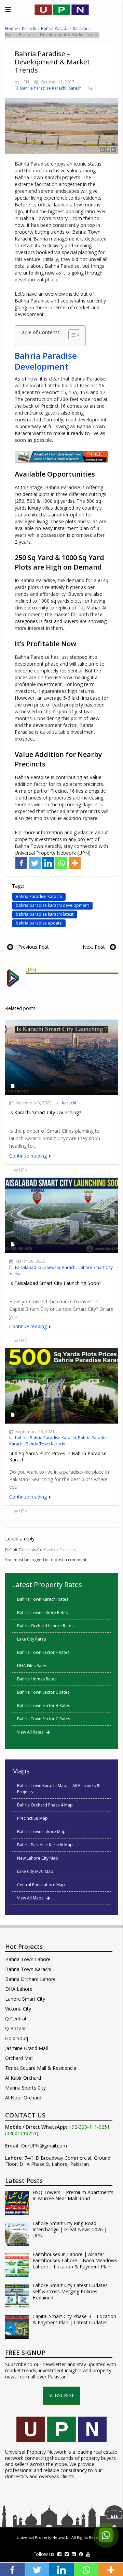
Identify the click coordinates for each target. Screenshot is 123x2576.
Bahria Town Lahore (28, 1959)
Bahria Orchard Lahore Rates (45, 1626)
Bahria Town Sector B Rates (44, 1705)
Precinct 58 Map (32, 1818)
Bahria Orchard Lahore (30, 1979)
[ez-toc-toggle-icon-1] (71, 336)
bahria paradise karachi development (52, 905)
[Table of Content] (74, 335)
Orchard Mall (19, 2058)
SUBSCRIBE (61, 2395)
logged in (39, 1560)
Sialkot (16, 1274)
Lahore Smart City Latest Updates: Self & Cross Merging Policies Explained (71, 2292)
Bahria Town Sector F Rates (43, 1652)
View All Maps (32, 1898)
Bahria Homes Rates (37, 1679)
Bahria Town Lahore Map (41, 1832)
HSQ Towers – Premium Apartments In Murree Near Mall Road (73, 2195)
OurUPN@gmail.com (44, 2146)
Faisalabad (26, 1267)
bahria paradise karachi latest (45, 914)
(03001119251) (22, 2133)
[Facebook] (21, 863)
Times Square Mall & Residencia (41, 2068)
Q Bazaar (16, 2028)
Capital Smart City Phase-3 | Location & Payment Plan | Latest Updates (74, 2319)
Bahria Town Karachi (45, 1444)
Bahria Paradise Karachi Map (45, 1845)
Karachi (29, 28)
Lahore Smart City (96, 1267)
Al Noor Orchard (23, 2098)
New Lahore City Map (38, 1858)
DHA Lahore (19, 1989)
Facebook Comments (60, 1550)
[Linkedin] (48, 863)
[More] (75, 863)
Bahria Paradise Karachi (64, 28)
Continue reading (29, 1156)
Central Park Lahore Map (41, 1885)
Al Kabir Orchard (23, 2078)
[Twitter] (35, 863)
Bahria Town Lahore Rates (42, 1612)
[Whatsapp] (61, 863)
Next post (94, 947)
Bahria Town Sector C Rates (44, 1719)
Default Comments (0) (23, 1550)
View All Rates (32, 1732)
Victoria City (18, 2009)
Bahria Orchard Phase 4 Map (45, 1805)
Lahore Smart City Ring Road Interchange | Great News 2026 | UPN (70, 2230)
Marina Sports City (25, 2088)
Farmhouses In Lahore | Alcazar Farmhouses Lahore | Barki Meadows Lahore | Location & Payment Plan (75, 2261)
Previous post (33, 947)
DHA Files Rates (32, 1666)
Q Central (16, 2019)
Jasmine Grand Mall (26, 2048)
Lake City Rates (31, 1639)
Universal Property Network (42, 2537)
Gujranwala (49, 1267)
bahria (21, 1438)
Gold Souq (17, 2038)
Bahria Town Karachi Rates (43, 1599)
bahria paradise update (39, 923)
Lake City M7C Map (35, 1871)
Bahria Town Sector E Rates (43, 1692)
